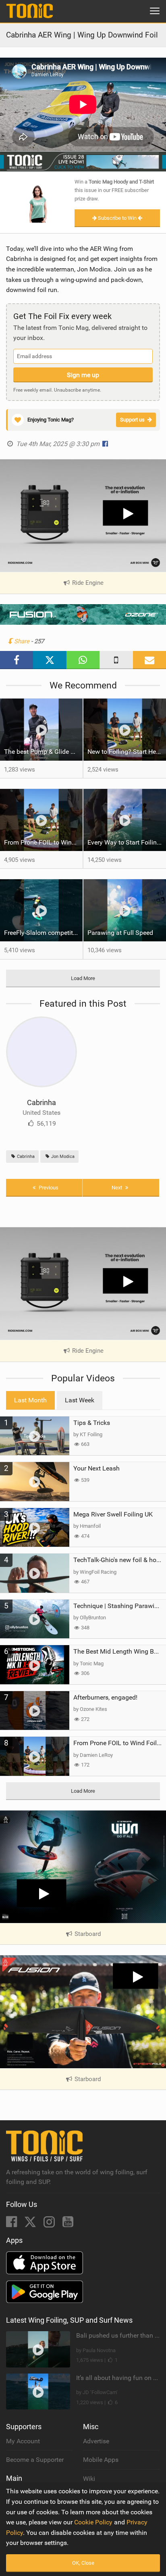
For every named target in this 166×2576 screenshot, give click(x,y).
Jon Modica (62, 1157)
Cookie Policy (93, 2522)
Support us (132, 420)
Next (117, 1188)
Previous (48, 1188)
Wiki (89, 2479)
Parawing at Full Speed (120, 933)
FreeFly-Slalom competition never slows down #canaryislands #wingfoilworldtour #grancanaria (43, 933)
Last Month (30, 1400)
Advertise (96, 2441)
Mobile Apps (101, 2460)
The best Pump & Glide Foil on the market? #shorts (43, 752)
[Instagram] (50, 2224)
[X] (31, 2224)
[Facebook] (12, 2224)
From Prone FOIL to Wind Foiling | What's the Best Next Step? (43, 842)
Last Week (80, 1400)
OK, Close (83, 2563)
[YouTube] (68, 2224)
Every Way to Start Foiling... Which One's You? (127, 842)
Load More (83, 978)
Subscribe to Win (117, 218)
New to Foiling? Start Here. (125, 752)
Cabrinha (41, 1102)
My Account (23, 2441)
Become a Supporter (35, 2460)
